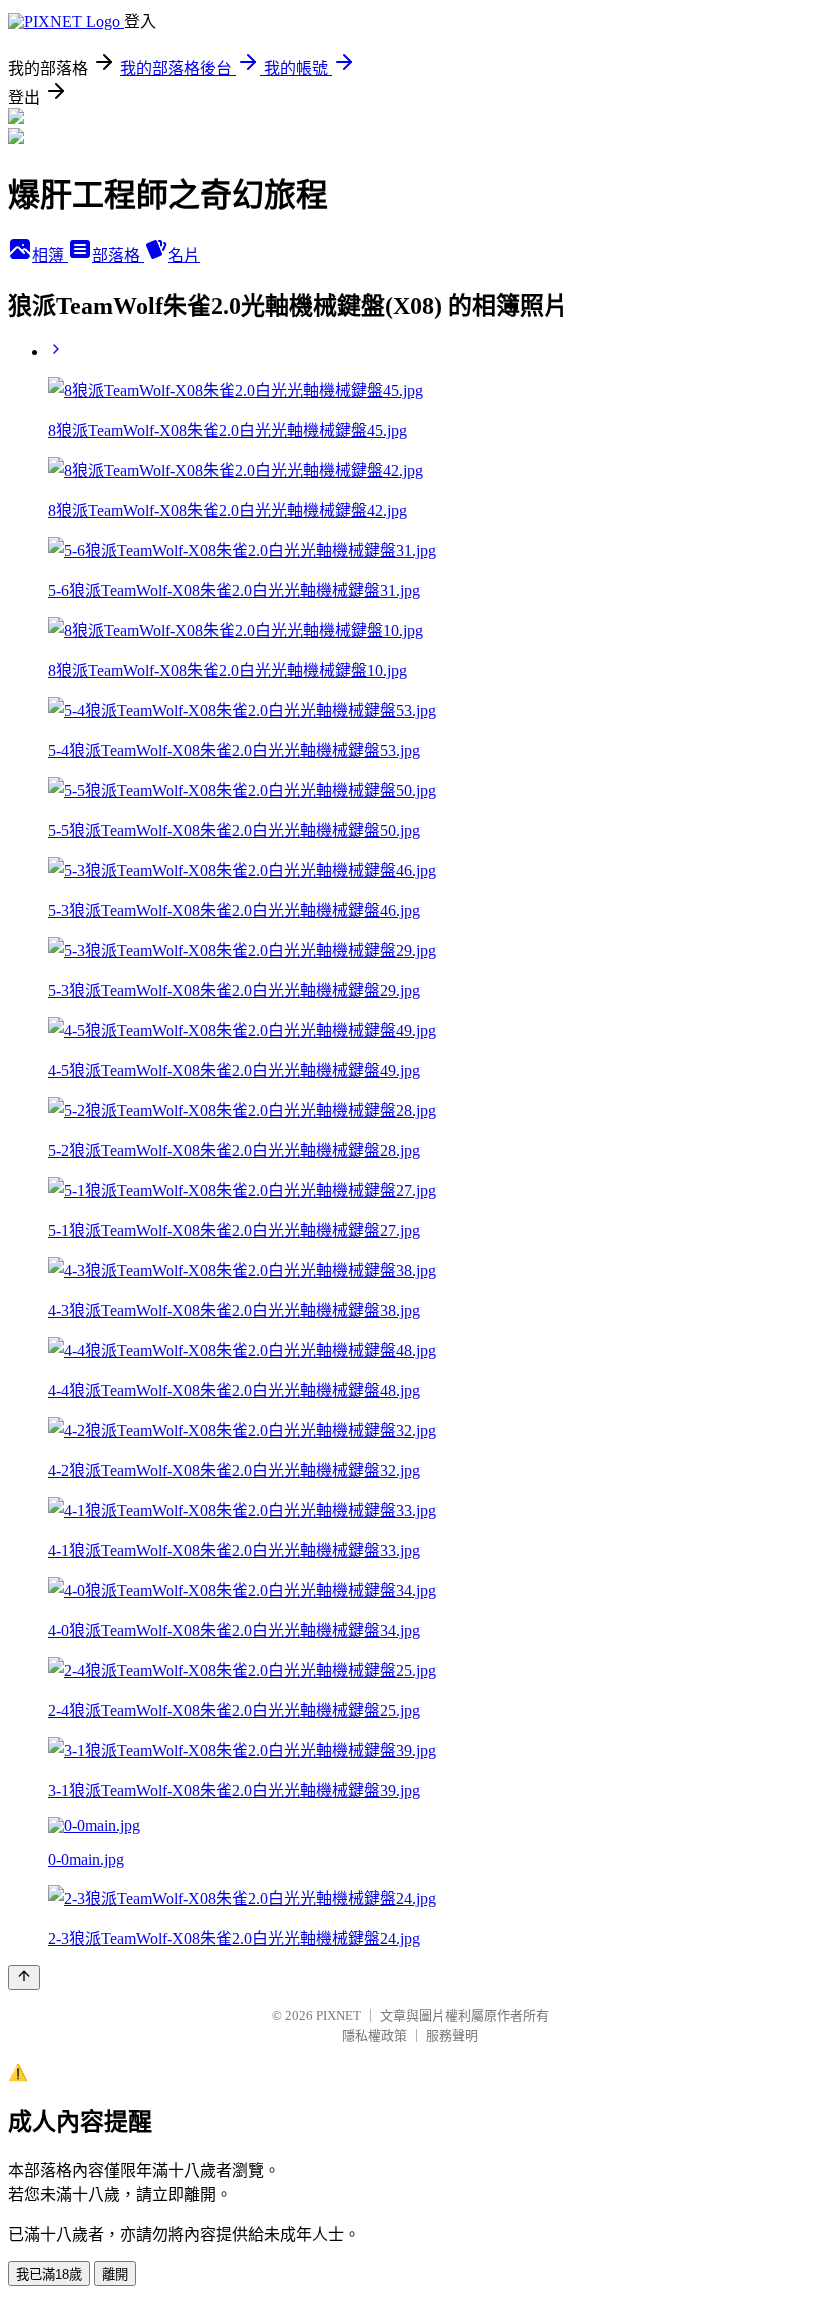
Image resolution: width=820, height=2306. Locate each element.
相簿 (50, 255)
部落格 (118, 255)
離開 (115, 2274)
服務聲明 (452, 2035)
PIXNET (338, 2015)
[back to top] (24, 1977)
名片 (184, 255)
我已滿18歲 (49, 2274)
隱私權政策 (374, 2035)
